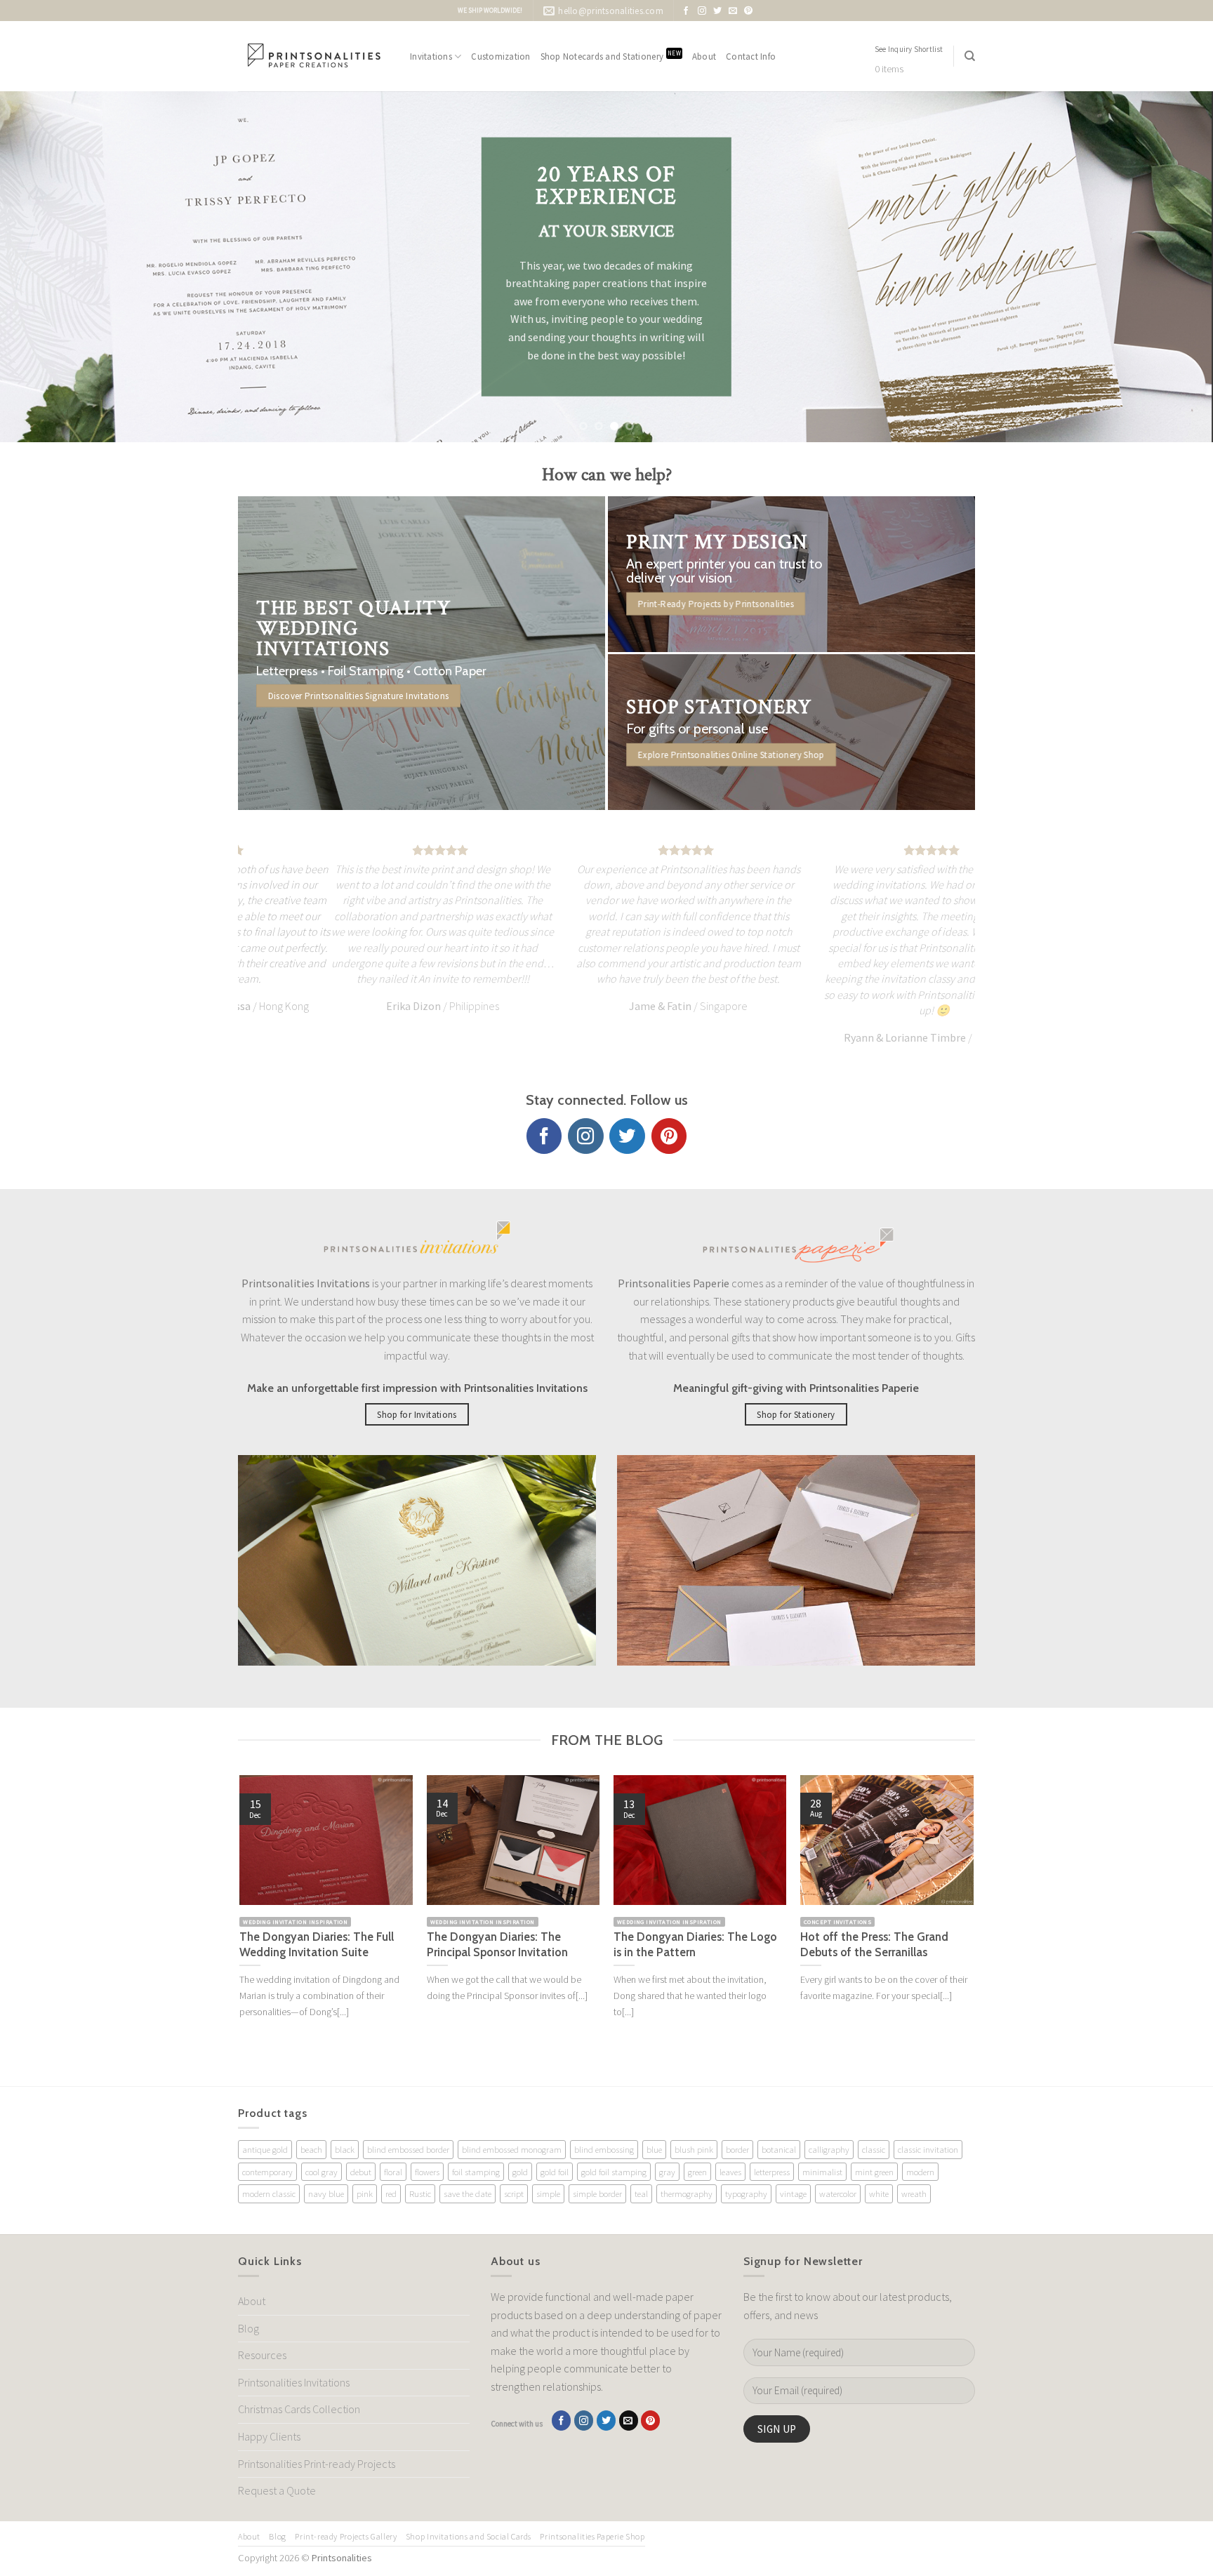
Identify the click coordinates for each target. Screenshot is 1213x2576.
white (879, 2193)
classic (874, 2149)
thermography (687, 2193)
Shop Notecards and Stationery (611, 56)
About (704, 56)
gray (667, 2172)
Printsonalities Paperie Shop (592, 2536)
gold (520, 2172)
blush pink (694, 2149)
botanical (779, 2149)
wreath (914, 2193)
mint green (874, 2172)
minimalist (822, 2172)
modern (920, 2172)
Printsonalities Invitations (294, 2382)
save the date (468, 2193)
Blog (248, 2328)
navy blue (326, 2193)
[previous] (42, 267)
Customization (501, 56)
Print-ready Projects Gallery (346, 2536)
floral (393, 2172)
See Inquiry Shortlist (909, 49)
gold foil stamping (614, 2172)
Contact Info (751, 56)
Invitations (431, 56)
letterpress (772, 2172)
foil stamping (476, 2172)
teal (641, 2193)
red (391, 2193)
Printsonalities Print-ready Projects (317, 2464)
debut (361, 2172)
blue (654, 2149)
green (697, 2172)
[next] (1171, 267)
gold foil (555, 2172)
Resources (262, 2355)
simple (548, 2193)
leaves (730, 2172)
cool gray (322, 2172)
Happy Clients (269, 2436)
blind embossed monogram (512, 2149)
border (737, 2149)
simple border (597, 2193)
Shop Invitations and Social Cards (469, 2536)
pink (365, 2193)
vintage (793, 2193)
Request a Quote (277, 2490)
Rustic (420, 2193)
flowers (427, 2172)
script (514, 2193)
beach (311, 2149)
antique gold (265, 2149)
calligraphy (829, 2149)
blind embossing (604, 2149)
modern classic (269, 2193)
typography (746, 2193)
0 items (889, 69)
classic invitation (928, 2149)
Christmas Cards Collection (299, 2409)
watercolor (838, 2193)
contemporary (267, 2172)
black (345, 2149)
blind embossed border (408, 2149)
